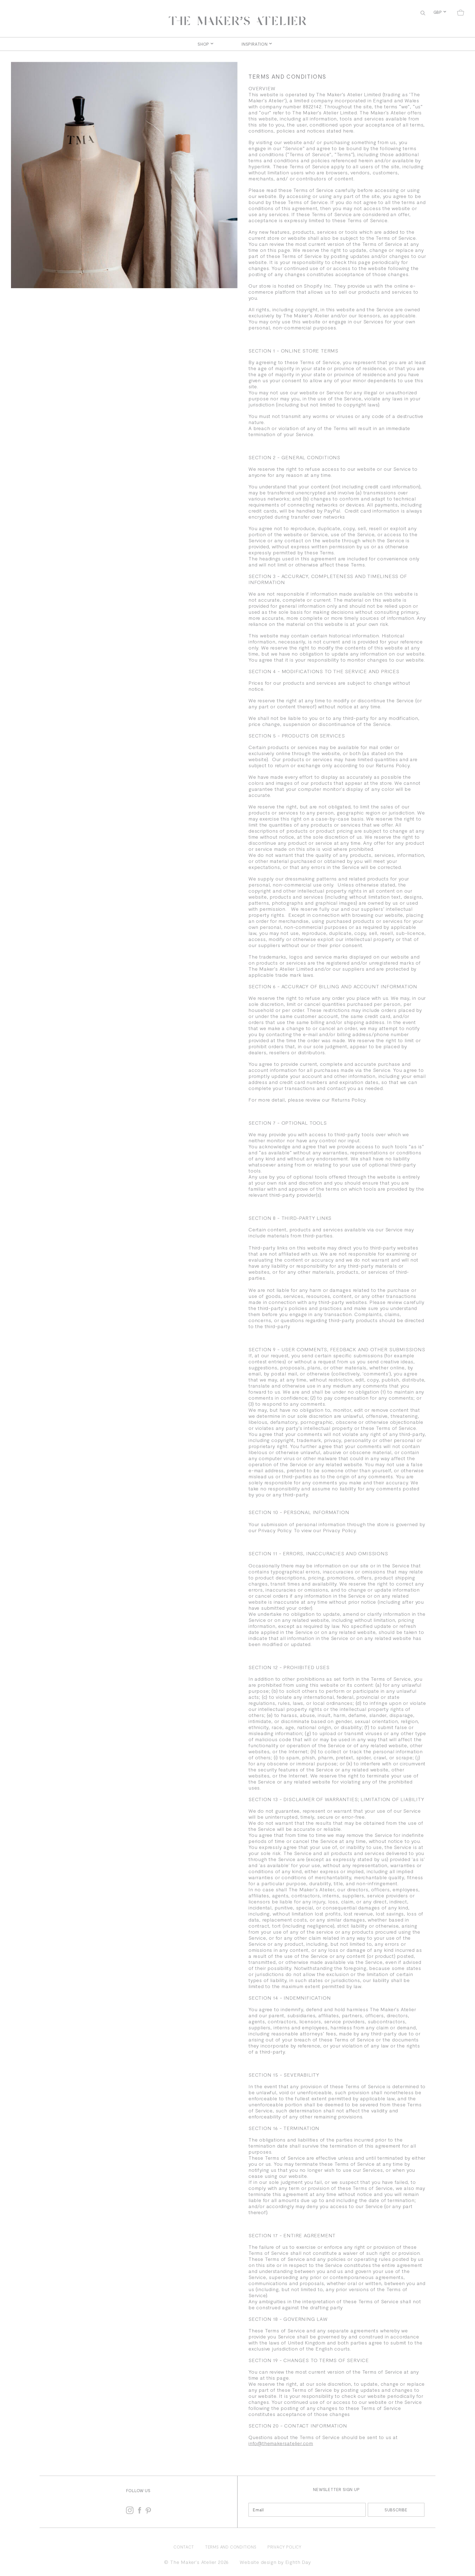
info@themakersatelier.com (281, 2443)
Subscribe (396, 2510)
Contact (184, 2547)
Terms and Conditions (231, 2547)
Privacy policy (285, 2547)
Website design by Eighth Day (275, 2562)
